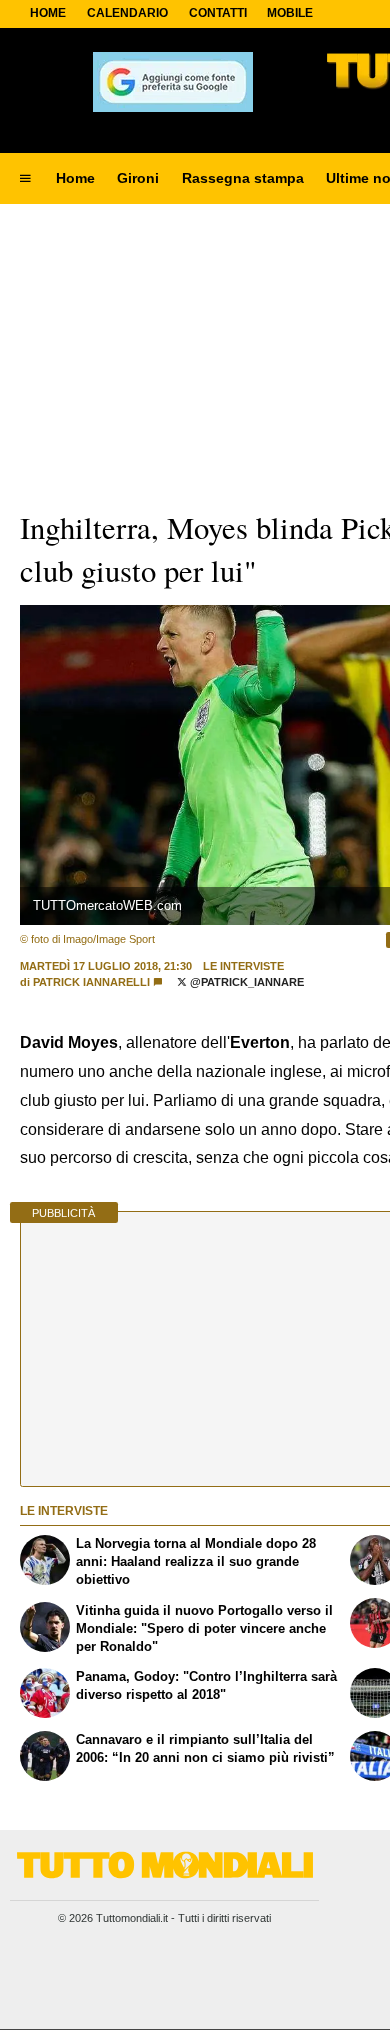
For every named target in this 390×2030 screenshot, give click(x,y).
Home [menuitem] (75, 178)
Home (48, 13)
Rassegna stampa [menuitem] (243, 178)
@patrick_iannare (245, 982)
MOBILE (290, 13)
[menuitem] (25, 179)
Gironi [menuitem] (138, 178)
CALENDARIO (127, 13)
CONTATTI (218, 13)
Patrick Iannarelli (91, 982)
